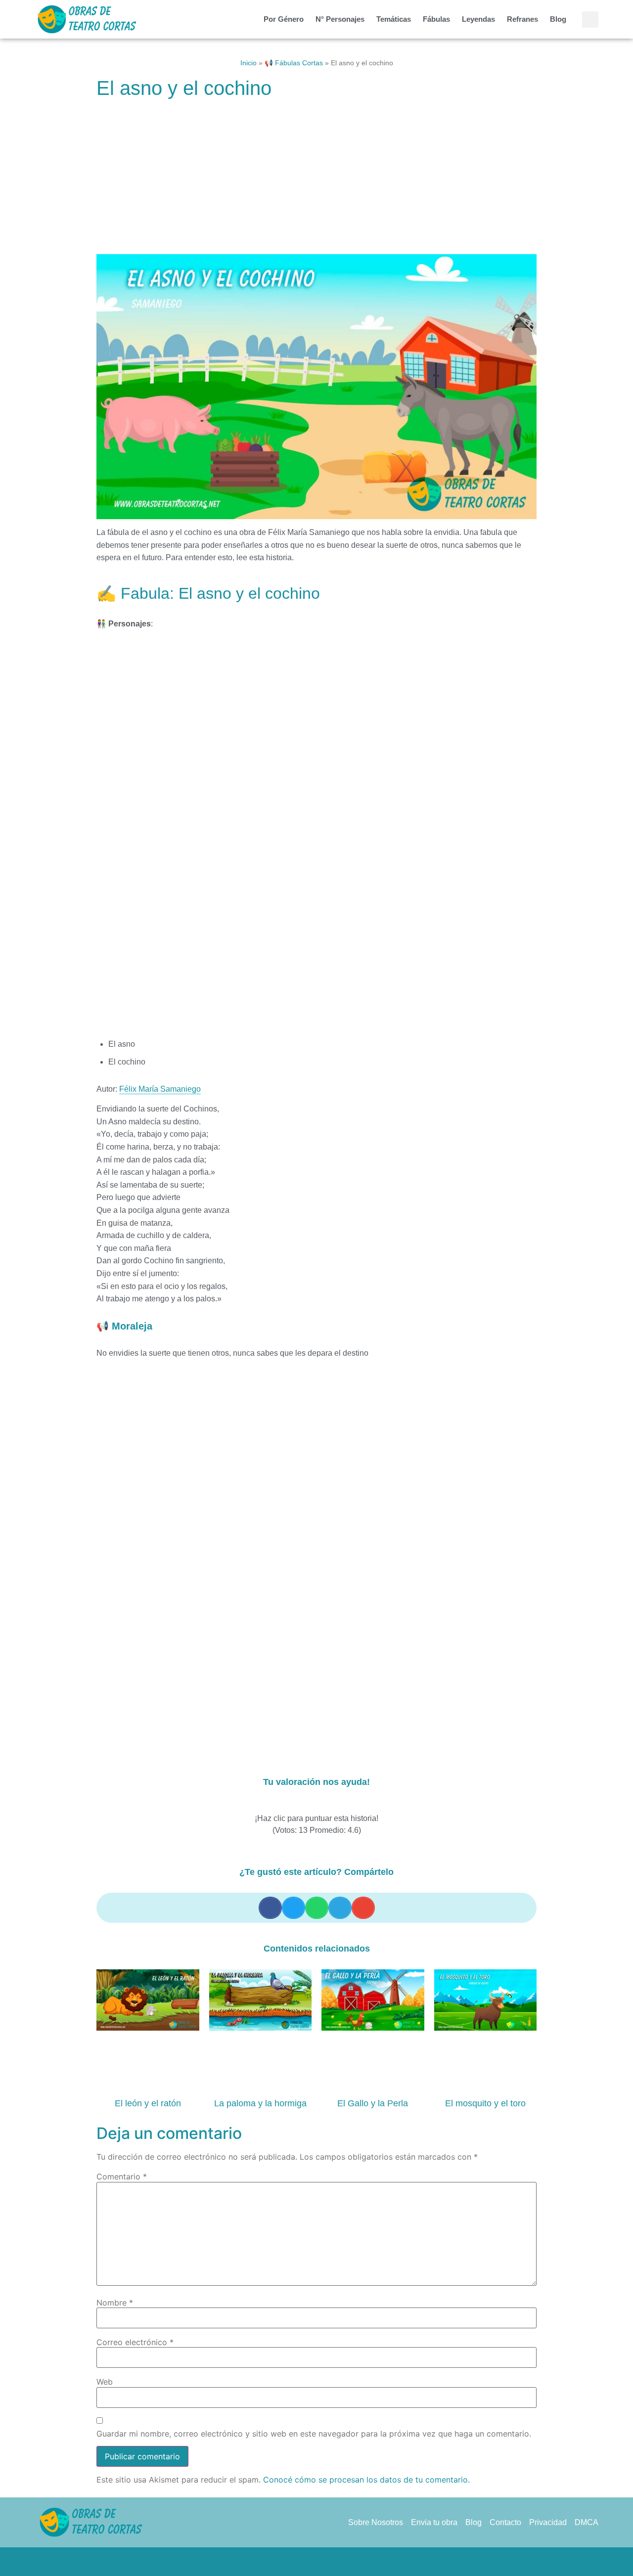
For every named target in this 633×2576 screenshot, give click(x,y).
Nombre (115, 2303)
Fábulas (436, 19)
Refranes (522, 19)
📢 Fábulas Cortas (294, 63)
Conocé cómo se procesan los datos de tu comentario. (366, 2480)
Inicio (249, 63)
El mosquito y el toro (485, 2103)
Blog (558, 19)
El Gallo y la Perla (373, 2103)
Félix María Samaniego (160, 1089)
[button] (590, 20)
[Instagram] (335, 2562)
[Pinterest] (316, 2562)
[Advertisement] (316, 181)
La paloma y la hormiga (260, 2103)
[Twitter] (298, 2562)
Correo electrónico (135, 2342)
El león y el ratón (148, 2103)
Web (105, 2382)
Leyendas (478, 19)
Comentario (122, 2176)
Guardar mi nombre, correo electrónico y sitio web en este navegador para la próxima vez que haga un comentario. (314, 2434)
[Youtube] (354, 2562)
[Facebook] (279, 2562)
